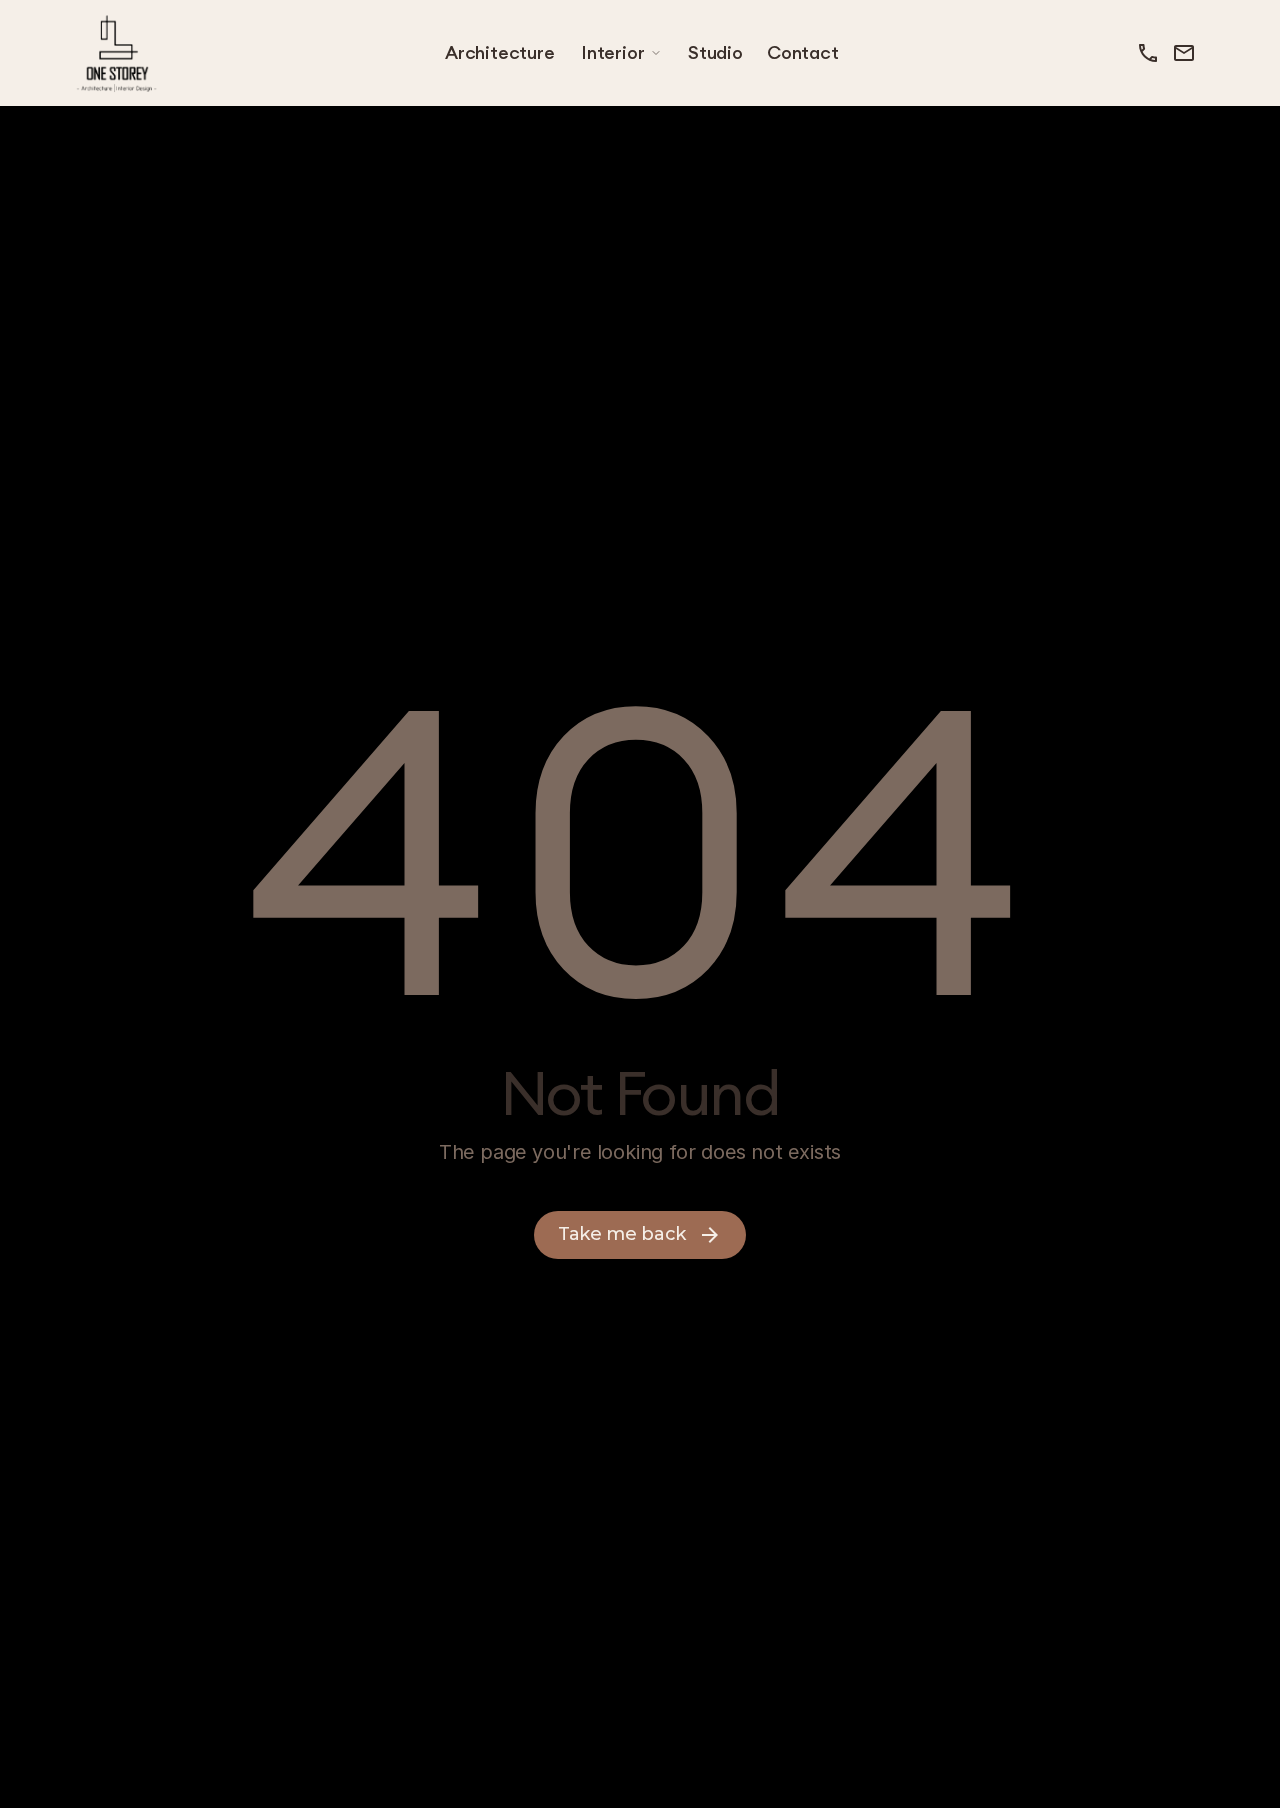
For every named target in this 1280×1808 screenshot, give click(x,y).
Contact (803, 52)
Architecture (500, 52)
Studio (715, 52)
